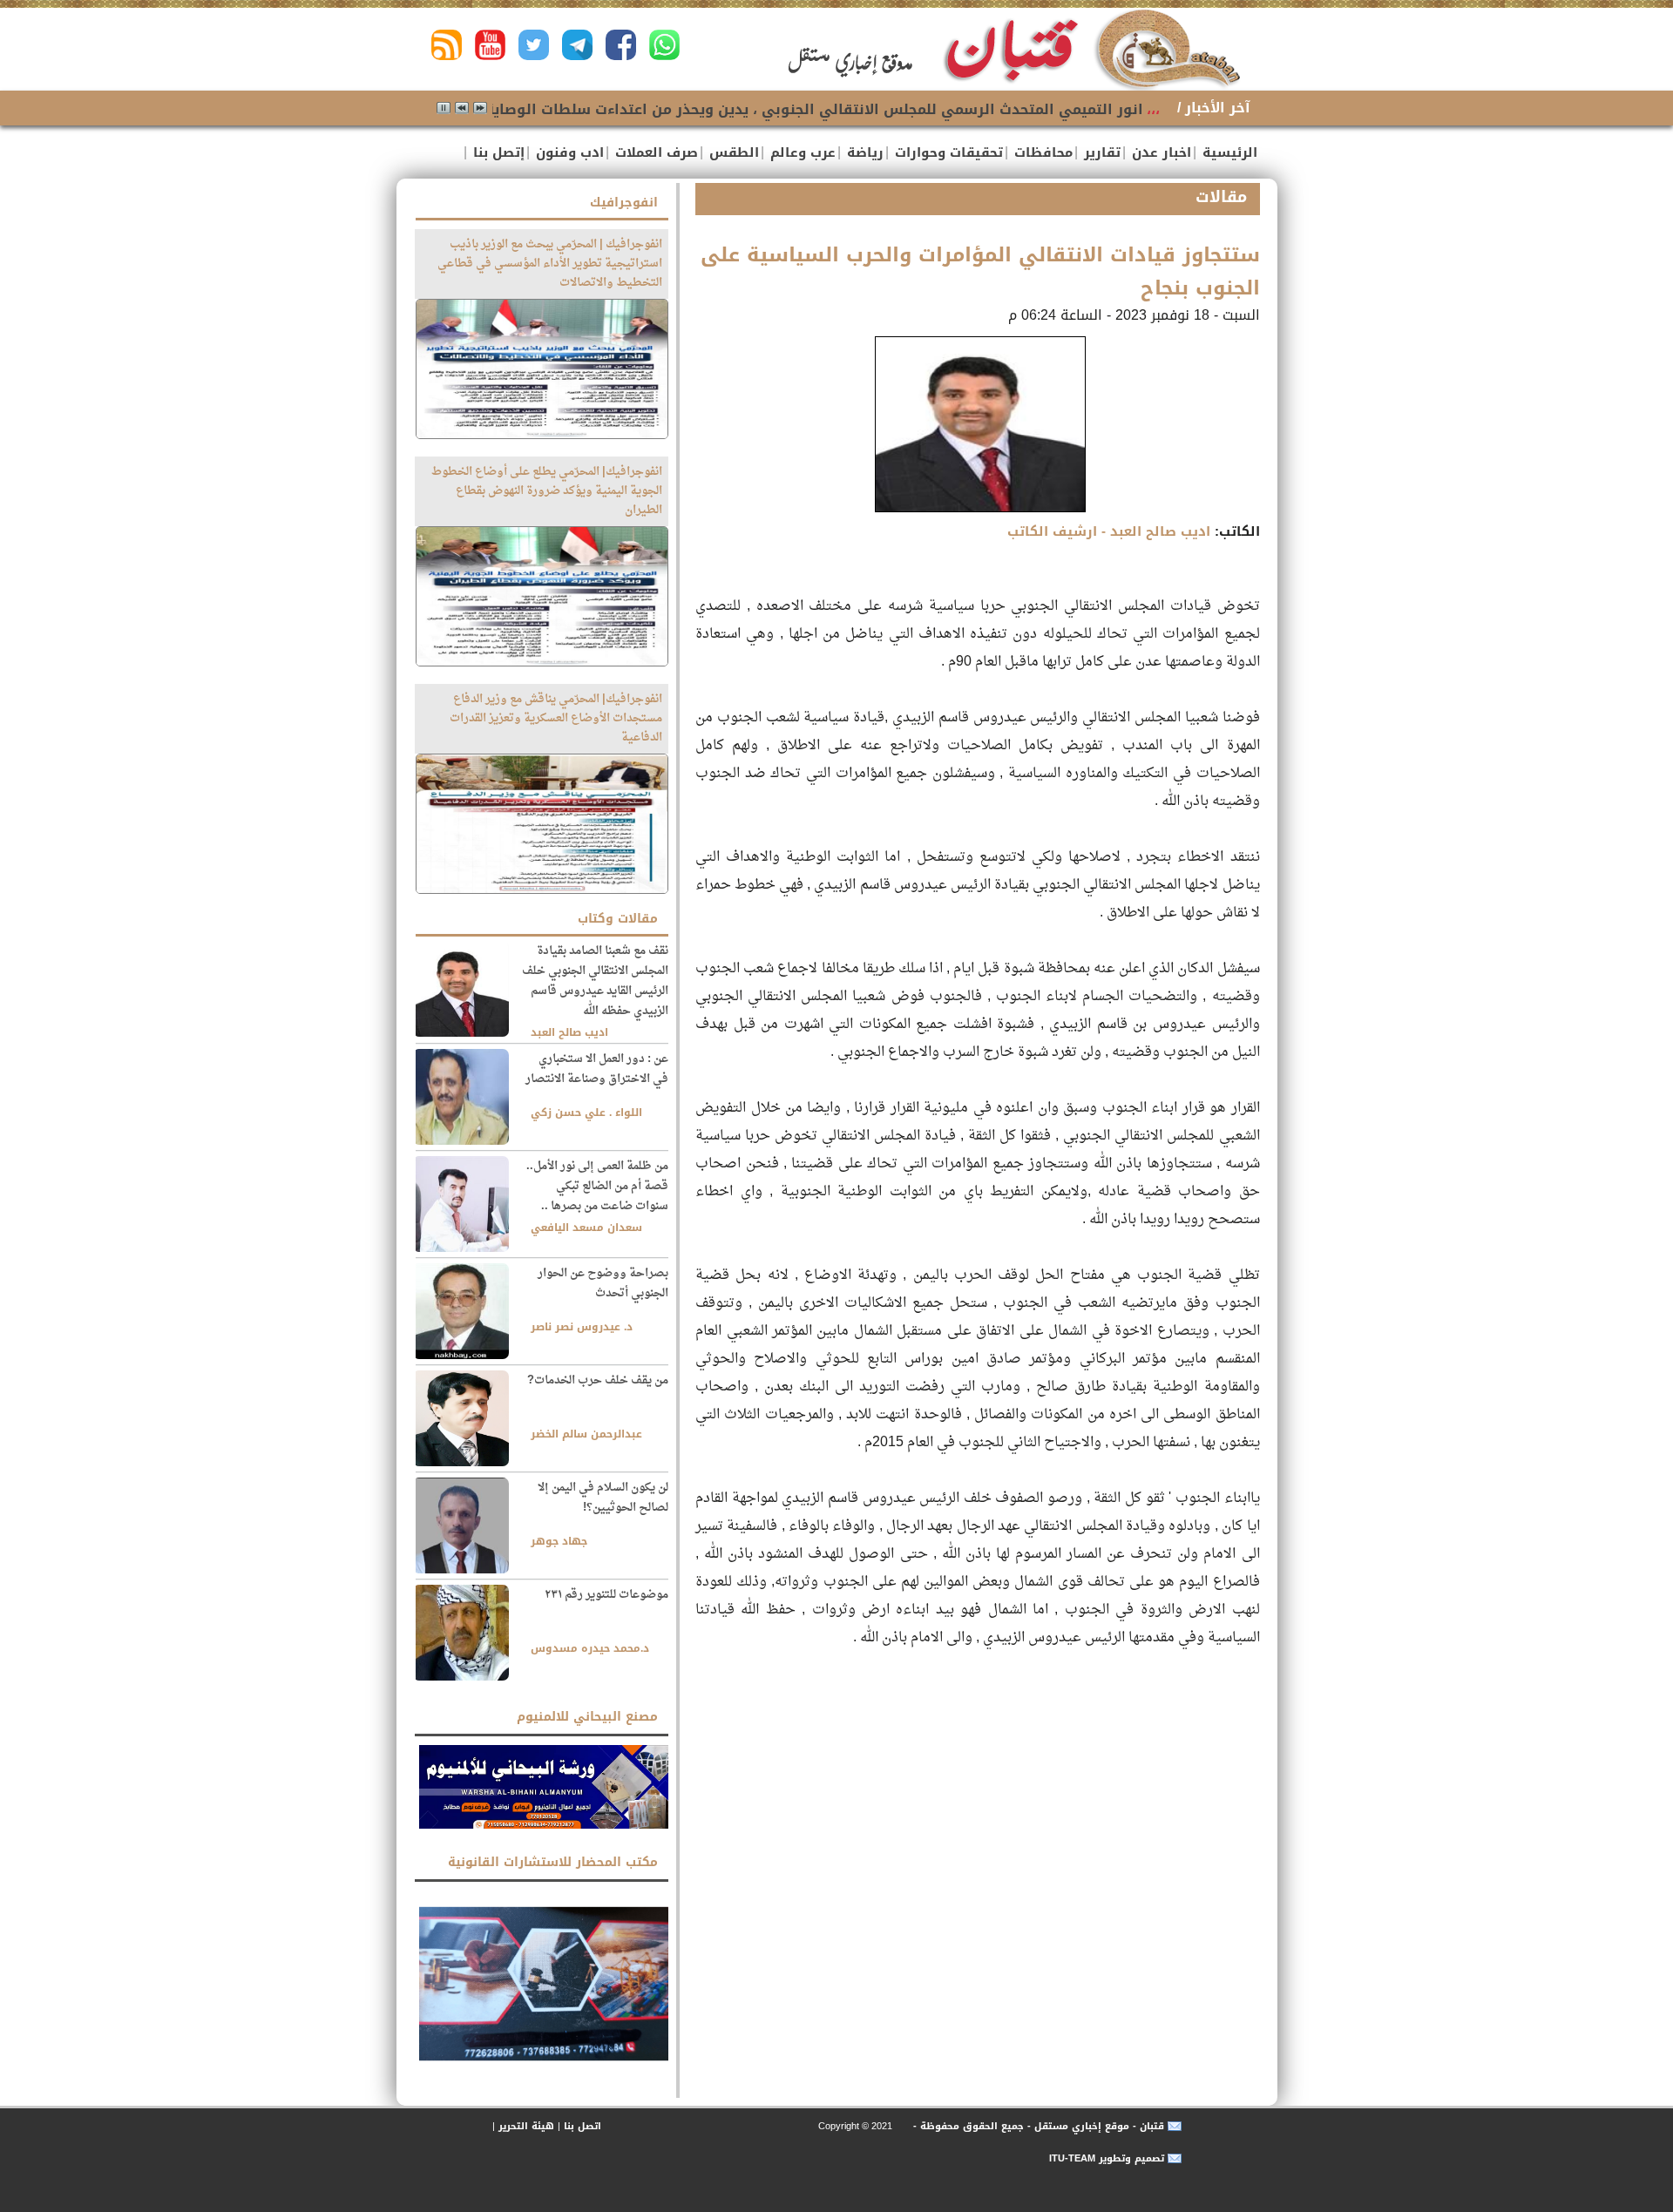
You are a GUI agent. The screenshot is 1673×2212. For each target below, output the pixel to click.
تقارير (1100, 152)
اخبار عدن (1159, 152)
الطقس (732, 152)
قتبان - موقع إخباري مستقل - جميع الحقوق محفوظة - (1037, 2126)
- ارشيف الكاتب (1109, 531)
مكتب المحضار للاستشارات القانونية (553, 1862)
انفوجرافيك (624, 203)
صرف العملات (654, 152)
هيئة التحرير (526, 2126)
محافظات (1041, 152)
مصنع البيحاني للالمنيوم (587, 1717)
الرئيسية (1228, 152)
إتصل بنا (497, 152)
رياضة (863, 152)
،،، (1153, 109)
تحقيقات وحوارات (947, 152)
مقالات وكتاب (618, 919)
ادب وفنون (568, 152)
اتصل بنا (583, 2126)
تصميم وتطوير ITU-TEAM (1107, 2158)
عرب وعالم (801, 152)
